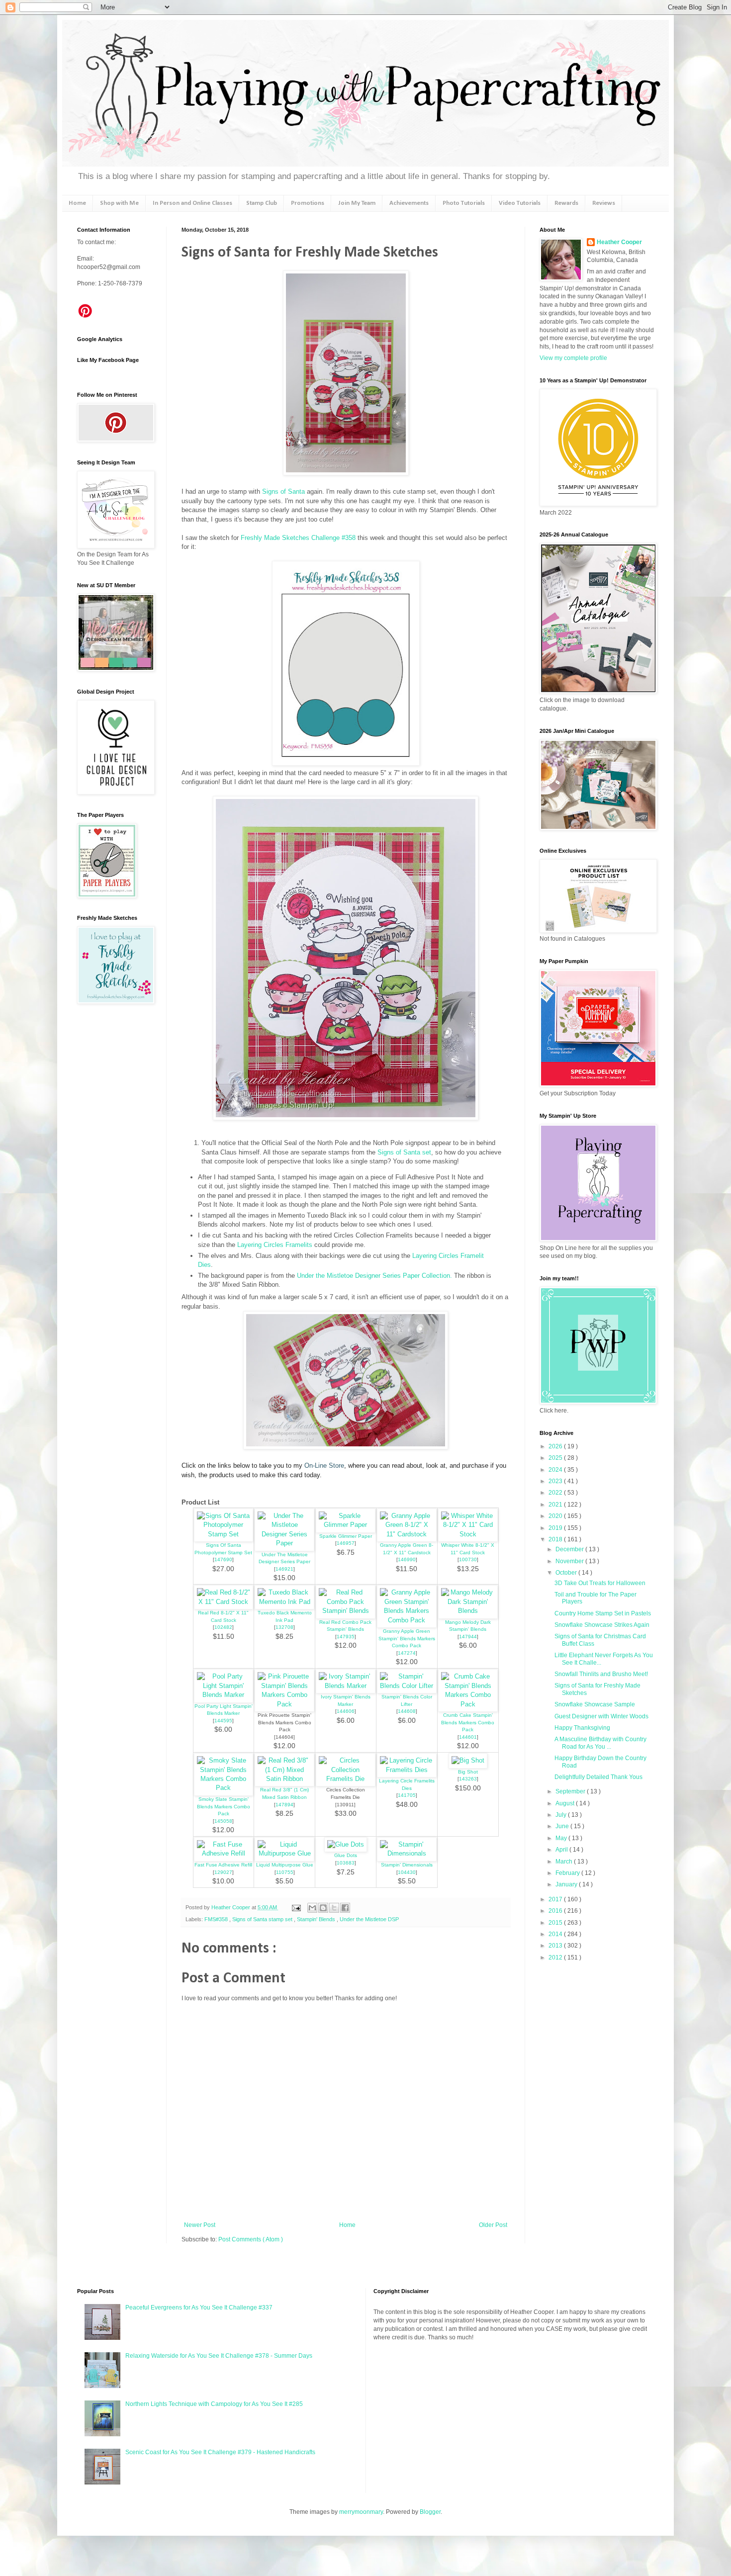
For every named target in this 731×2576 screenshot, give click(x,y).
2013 (556, 1946)
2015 (556, 1923)
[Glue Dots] (346, 1844)
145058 (223, 1821)
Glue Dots (346, 1855)
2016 (556, 1911)
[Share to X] (334, 1908)
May (562, 1838)
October (567, 1573)
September (571, 1791)
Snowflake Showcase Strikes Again (602, 1625)
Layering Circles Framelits (275, 1245)
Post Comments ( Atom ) (251, 2239)
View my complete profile (573, 358)
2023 (556, 1481)
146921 (284, 1569)
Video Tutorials (520, 203)
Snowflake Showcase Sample (595, 1704)
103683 (346, 1863)
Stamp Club (262, 203)
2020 (556, 1516)
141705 (407, 1795)
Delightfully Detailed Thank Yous (598, 1777)
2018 (556, 1539)
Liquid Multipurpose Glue (285, 1865)
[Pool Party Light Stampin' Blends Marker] (224, 1695)
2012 (556, 1957)
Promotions (308, 203)
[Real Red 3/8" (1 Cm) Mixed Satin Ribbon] (284, 1779)
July (562, 1815)
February (568, 1873)
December (570, 1549)
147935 (346, 1637)
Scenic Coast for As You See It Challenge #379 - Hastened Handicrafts (220, 2452)
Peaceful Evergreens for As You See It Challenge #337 (199, 2308)
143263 (468, 1779)
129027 (223, 1872)
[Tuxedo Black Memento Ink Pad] (284, 1602)
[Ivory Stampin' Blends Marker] (346, 1686)
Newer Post (200, 2225)
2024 (556, 1470)
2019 (556, 1528)
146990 (407, 1559)
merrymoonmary (361, 2512)
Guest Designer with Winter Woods (601, 1716)
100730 (468, 1559)
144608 (407, 1711)
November (570, 1561)
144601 (468, 1737)
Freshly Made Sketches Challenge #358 (298, 538)
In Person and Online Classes (192, 203)
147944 (468, 1637)
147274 (407, 1653)
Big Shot (468, 1772)
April (562, 1850)
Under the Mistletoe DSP (369, 1919)
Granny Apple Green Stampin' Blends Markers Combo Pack (407, 1638)
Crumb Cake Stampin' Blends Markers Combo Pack (468, 1722)
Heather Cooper (231, 1907)
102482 (223, 1627)
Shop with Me (119, 203)
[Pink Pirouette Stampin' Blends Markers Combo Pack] (284, 1704)
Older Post (493, 2225)
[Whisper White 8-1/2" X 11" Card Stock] (468, 1534)
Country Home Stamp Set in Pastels (603, 1613)
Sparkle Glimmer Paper (346, 1536)
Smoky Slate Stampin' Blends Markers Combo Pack (224, 1806)
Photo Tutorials (464, 203)
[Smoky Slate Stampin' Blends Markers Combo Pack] (224, 1788)
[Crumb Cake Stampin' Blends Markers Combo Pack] (468, 1704)
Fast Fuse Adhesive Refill (223, 1865)
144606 (346, 1711)
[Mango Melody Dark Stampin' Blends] (468, 1611)
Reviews (604, 203)
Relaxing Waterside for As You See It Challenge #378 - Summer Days (219, 2356)
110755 (285, 1872)
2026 (556, 1446)
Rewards (566, 203)
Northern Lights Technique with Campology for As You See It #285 (214, 2404)
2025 (556, 1458)
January (567, 1884)
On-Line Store (324, 1466)
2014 (556, 1934)
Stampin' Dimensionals (407, 1865)
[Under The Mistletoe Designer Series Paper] (284, 1543)
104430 (407, 1872)
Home (77, 203)
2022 (556, 1493)
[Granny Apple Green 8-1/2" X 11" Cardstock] (407, 1534)
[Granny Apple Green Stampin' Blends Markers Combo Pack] (407, 1620)
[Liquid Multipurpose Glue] (284, 1853)
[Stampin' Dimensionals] (407, 1853)
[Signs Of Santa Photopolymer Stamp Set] (224, 1534)
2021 (556, 1505)
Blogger (430, 2512)
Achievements (409, 203)
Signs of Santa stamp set (263, 1919)
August (566, 1803)
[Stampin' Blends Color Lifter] (407, 1686)
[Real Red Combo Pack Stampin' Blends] (346, 1611)
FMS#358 (217, 1919)
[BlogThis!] (323, 1908)
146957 (346, 1543)
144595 (223, 1721)
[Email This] (312, 1908)
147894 (284, 1805)
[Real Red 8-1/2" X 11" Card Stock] (224, 1602)
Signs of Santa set (404, 1152)
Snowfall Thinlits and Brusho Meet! (601, 1674)
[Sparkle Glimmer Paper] (346, 1525)
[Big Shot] (468, 1760)
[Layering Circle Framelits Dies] (407, 1770)
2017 (556, 1899)
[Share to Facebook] (345, 1908)
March (565, 1862)
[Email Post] (296, 1907)
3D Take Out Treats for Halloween (600, 1583)
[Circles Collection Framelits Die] (346, 1779)
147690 (223, 1559)
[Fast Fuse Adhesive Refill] (224, 1853)
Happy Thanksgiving (582, 1728)
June (563, 1826)
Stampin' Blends (317, 1919)
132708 (284, 1627)
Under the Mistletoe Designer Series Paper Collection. (374, 1276)
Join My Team (357, 203)
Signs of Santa (283, 491)
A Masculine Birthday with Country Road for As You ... (600, 1743)
